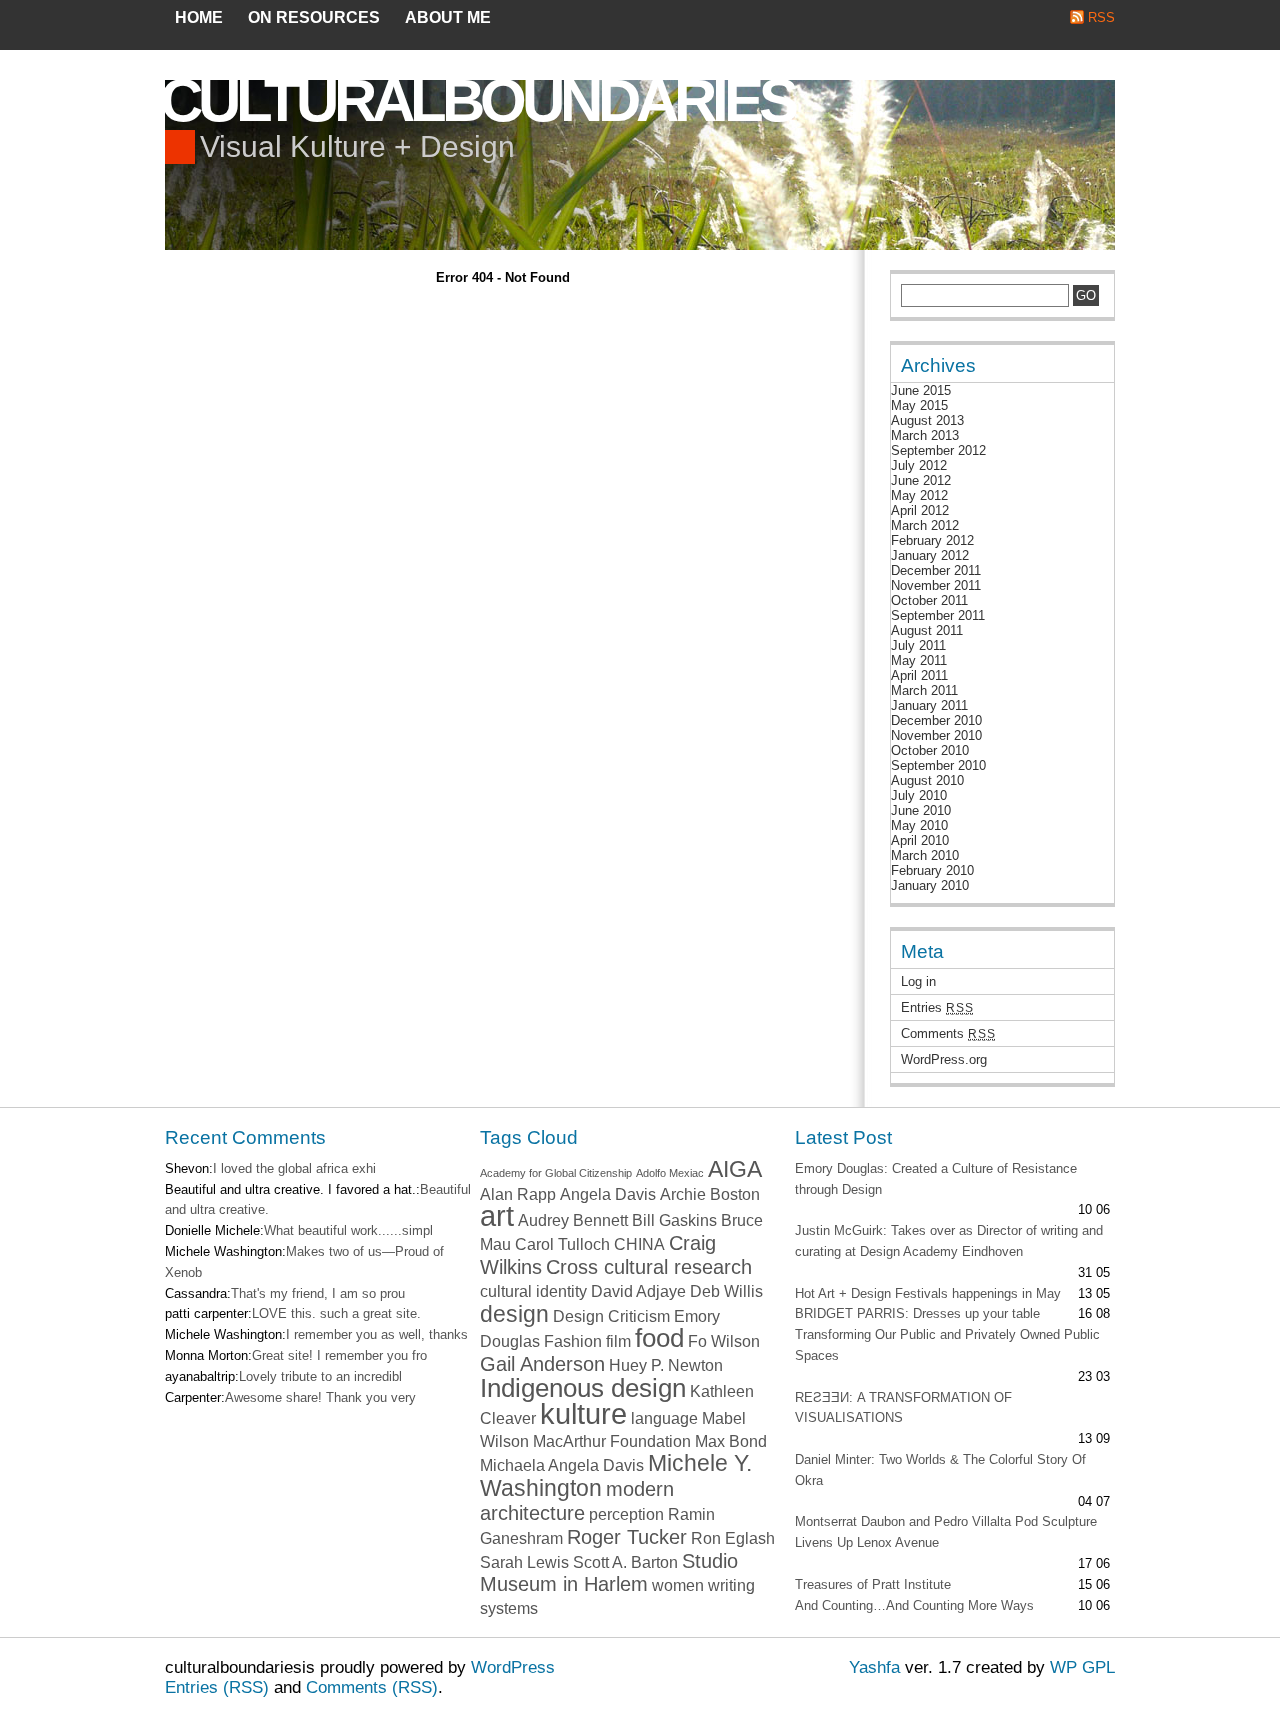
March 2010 (925, 855)
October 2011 (929, 600)
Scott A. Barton (625, 1562)
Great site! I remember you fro (339, 1355)
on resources (314, 17)
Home (199, 17)
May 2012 (919, 495)
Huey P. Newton (666, 1365)
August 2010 (927, 780)
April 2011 (919, 675)
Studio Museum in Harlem (609, 1573)
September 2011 (938, 615)
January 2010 (930, 885)
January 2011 (929, 705)
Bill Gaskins (674, 1220)
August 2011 (927, 630)
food (659, 1338)
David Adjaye (638, 1291)
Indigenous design (583, 1388)
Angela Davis (608, 1194)
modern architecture (577, 1501)
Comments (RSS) (372, 1687)
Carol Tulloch (562, 1244)
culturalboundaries (477, 100)
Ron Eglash (733, 1538)
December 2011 (936, 570)
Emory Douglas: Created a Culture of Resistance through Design (936, 1179)
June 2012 (921, 480)
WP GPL (1082, 1667)
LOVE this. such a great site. (336, 1313)
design (514, 1314)
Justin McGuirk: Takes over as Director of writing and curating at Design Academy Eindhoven (949, 1241)
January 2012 (930, 555)
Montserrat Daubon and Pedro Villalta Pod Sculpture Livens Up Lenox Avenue (946, 1532)
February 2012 (932, 540)
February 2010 (932, 870)
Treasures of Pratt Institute (873, 1584)
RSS (1101, 17)
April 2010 (920, 840)
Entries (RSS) (217, 1687)
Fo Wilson (724, 1341)
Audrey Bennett (573, 1220)
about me (448, 17)
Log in (918, 981)
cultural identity (533, 1291)
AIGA (735, 1169)
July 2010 (919, 795)
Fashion (573, 1341)
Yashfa (874, 1667)
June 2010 (921, 810)
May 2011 (919, 660)
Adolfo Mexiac (670, 1173)
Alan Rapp (518, 1194)
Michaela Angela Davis (562, 1465)
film (618, 1341)
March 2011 (924, 690)
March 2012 (925, 525)
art (497, 1215)
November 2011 (936, 585)
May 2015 (919, 405)
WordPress (513, 1667)
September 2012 (938, 450)
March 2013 (925, 435)
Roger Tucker (627, 1537)
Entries (937, 1007)
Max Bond (731, 1441)
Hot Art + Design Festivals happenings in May (928, 1293)
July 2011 (918, 645)
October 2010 (930, 750)
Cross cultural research (649, 1267)
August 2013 (927, 420)
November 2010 (936, 735)
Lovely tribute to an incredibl (320, 1376)
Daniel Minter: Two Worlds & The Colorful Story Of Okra (940, 1470)
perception (626, 1514)
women (678, 1585)
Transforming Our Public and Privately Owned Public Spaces (947, 1345)
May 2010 (919, 825)
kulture (583, 1413)
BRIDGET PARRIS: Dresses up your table (917, 1313)
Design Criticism (611, 1316)
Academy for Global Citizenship (556, 1173)
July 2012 (919, 465)
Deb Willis (726, 1291)
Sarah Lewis (524, 1562)
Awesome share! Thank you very (320, 1397)
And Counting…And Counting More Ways (914, 1605)
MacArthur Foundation (612, 1441)
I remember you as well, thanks (377, 1334)
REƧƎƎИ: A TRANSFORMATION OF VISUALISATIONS (903, 1408)
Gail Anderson (542, 1364)
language (664, 1418)
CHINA (639, 1244)
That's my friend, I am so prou (318, 1293)
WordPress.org (944, 1059)
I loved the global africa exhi (294, 1168)
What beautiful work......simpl (348, 1230)
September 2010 (938, 765)
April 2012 (920, 510)
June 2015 (921, 390)
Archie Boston (710, 1194)
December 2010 (936, 720)
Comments (948, 1033)
